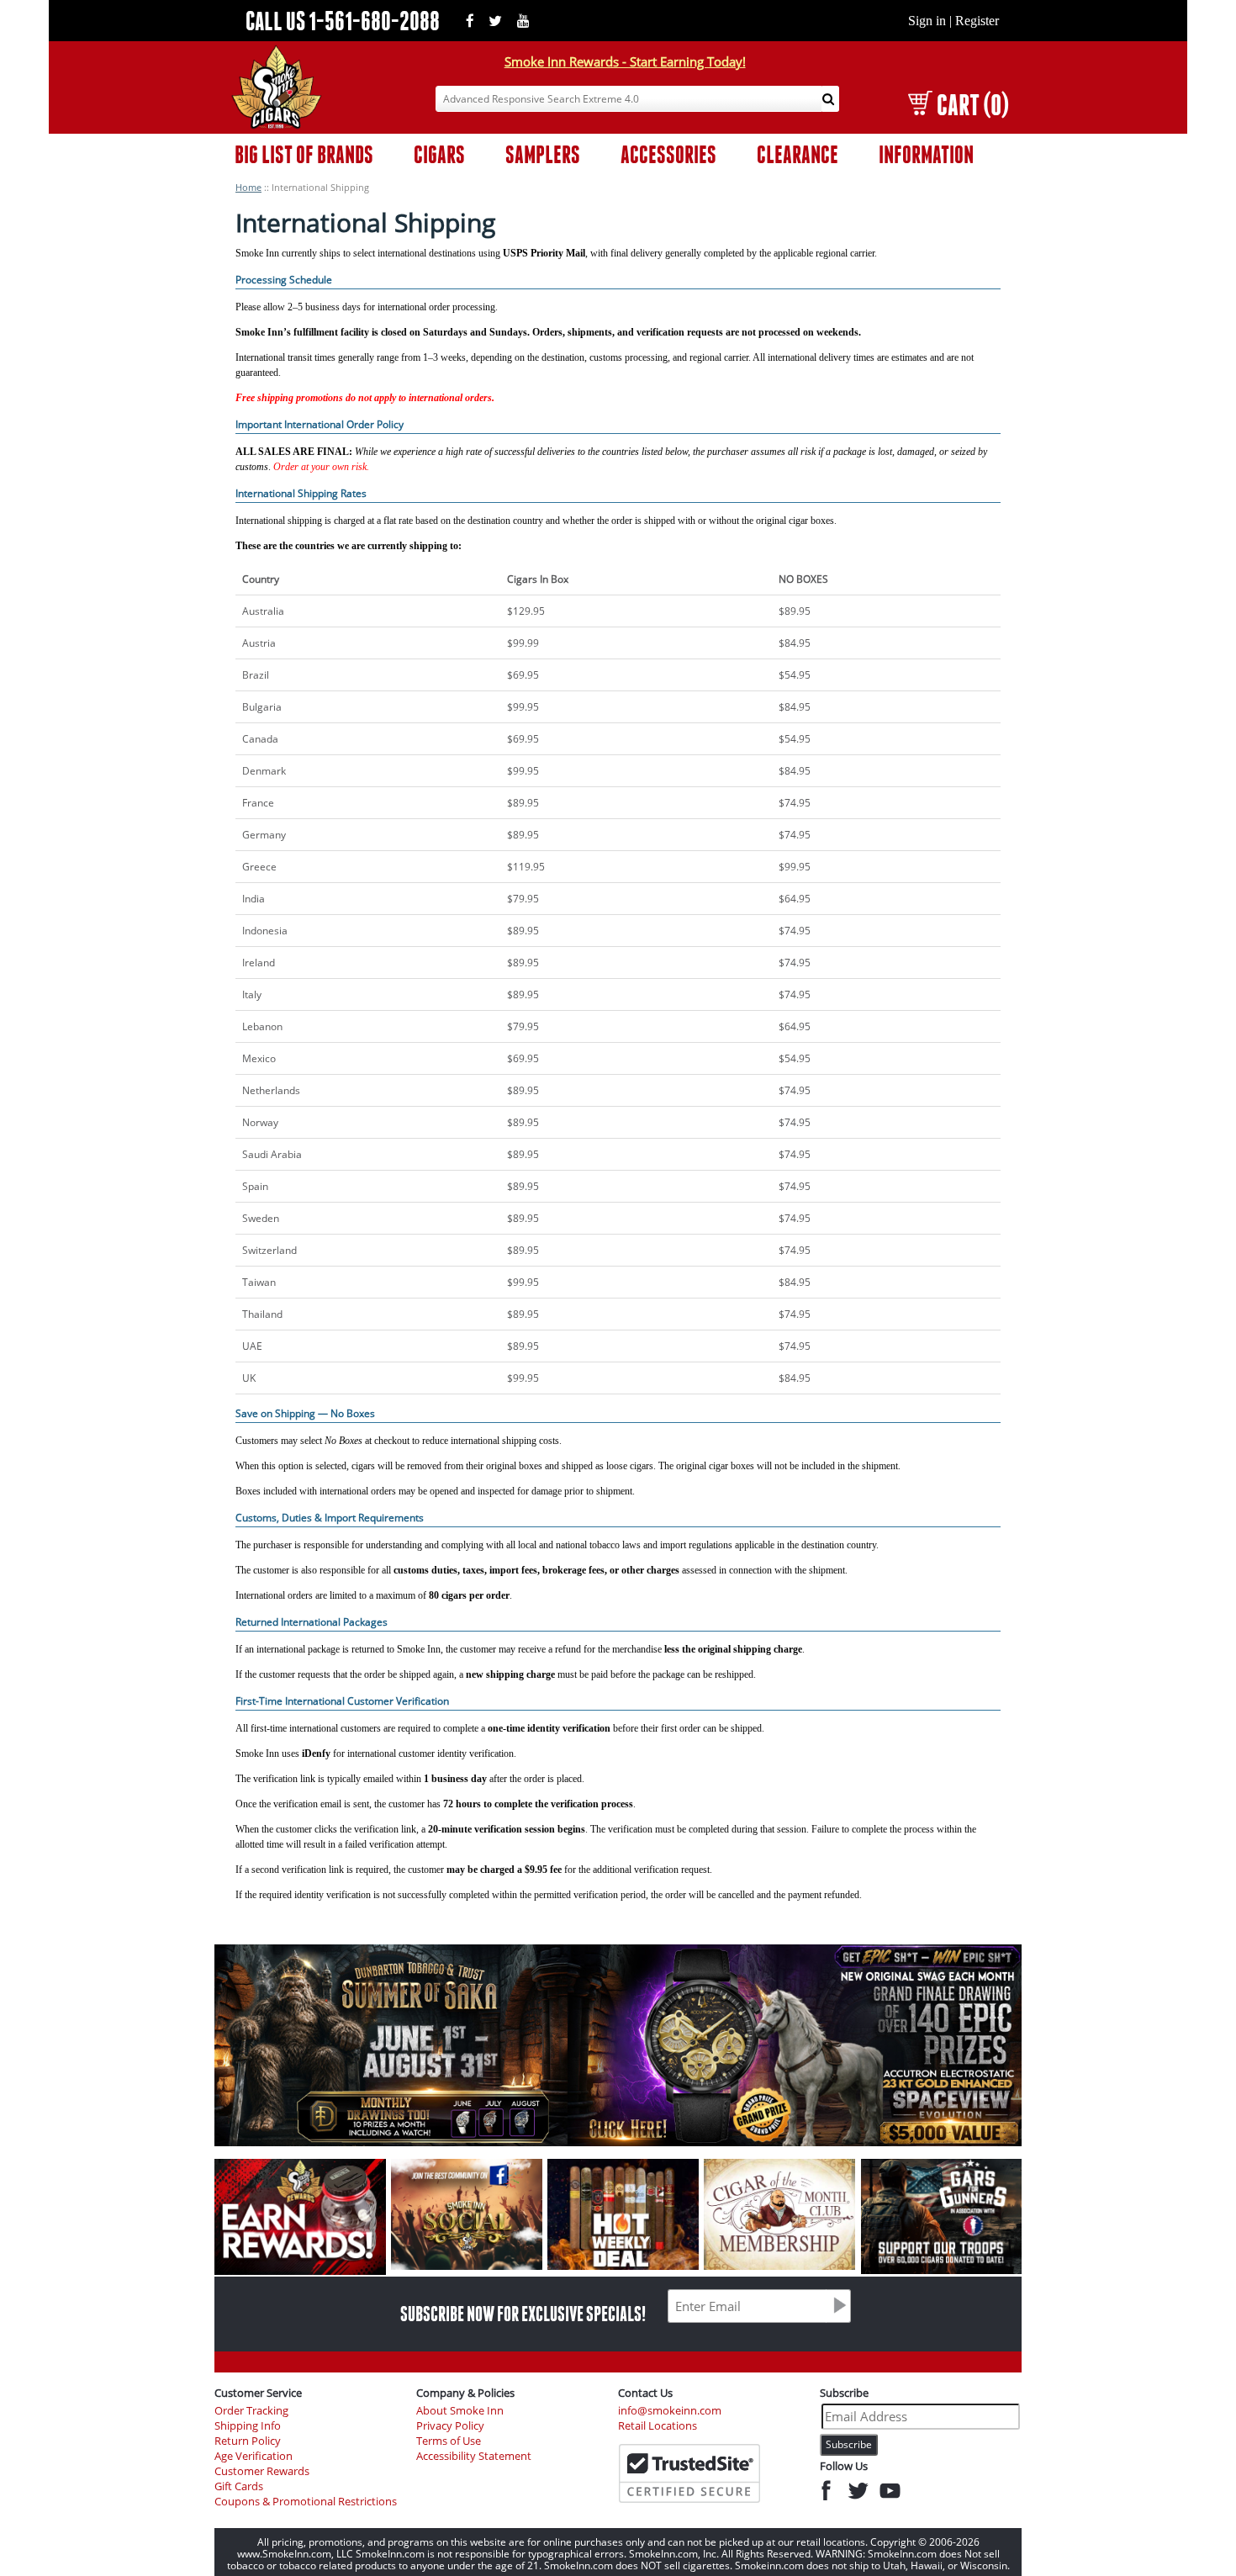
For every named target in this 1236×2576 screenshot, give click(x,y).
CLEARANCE (798, 154)
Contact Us (645, 2393)
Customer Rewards (262, 2471)
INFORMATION (926, 154)
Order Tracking (251, 2411)
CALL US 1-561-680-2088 (343, 21)
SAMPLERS (543, 154)
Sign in (927, 21)
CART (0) (972, 105)
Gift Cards (239, 2486)
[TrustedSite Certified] (689, 2473)
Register (977, 21)
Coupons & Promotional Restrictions (306, 2502)
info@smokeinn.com (670, 2411)
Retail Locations (658, 2426)
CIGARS (439, 154)
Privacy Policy (450, 2426)
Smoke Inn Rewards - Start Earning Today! (625, 61)
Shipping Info (248, 2426)
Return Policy (248, 2441)
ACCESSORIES (668, 154)
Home (248, 187)
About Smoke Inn (460, 2411)
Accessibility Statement (474, 2456)
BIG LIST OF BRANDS (304, 154)
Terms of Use (449, 2441)
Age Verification (254, 2456)
